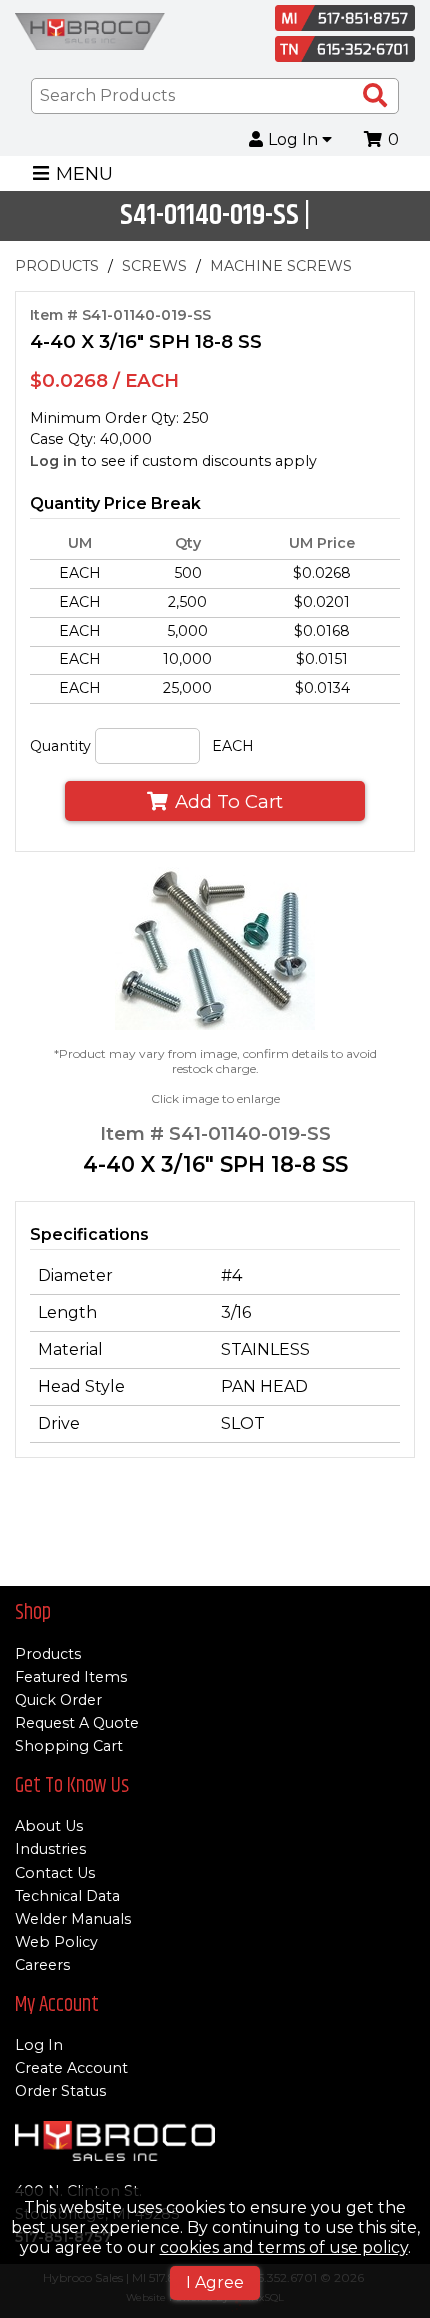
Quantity (60, 746)
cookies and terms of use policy (284, 2247)
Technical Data (67, 1896)
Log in (53, 461)
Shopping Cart (69, 1746)
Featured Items (71, 1677)
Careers (42, 1965)
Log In (295, 140)
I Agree (215, 2282)
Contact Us (55, 1873)
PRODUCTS (57, 266)
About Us (49, 1826)
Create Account (71, 2068)
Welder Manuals (73, 1919)
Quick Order (58, 1700)
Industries (50, 1849)
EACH (233, 746)
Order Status (60, 2091)
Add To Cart (229, 801)
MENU (84, 173)
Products (48, 1654)
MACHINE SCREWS (281, 266)
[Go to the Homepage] (90, 34)
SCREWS (154, 266)
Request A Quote (77, 1723)
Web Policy (56, 1942)
